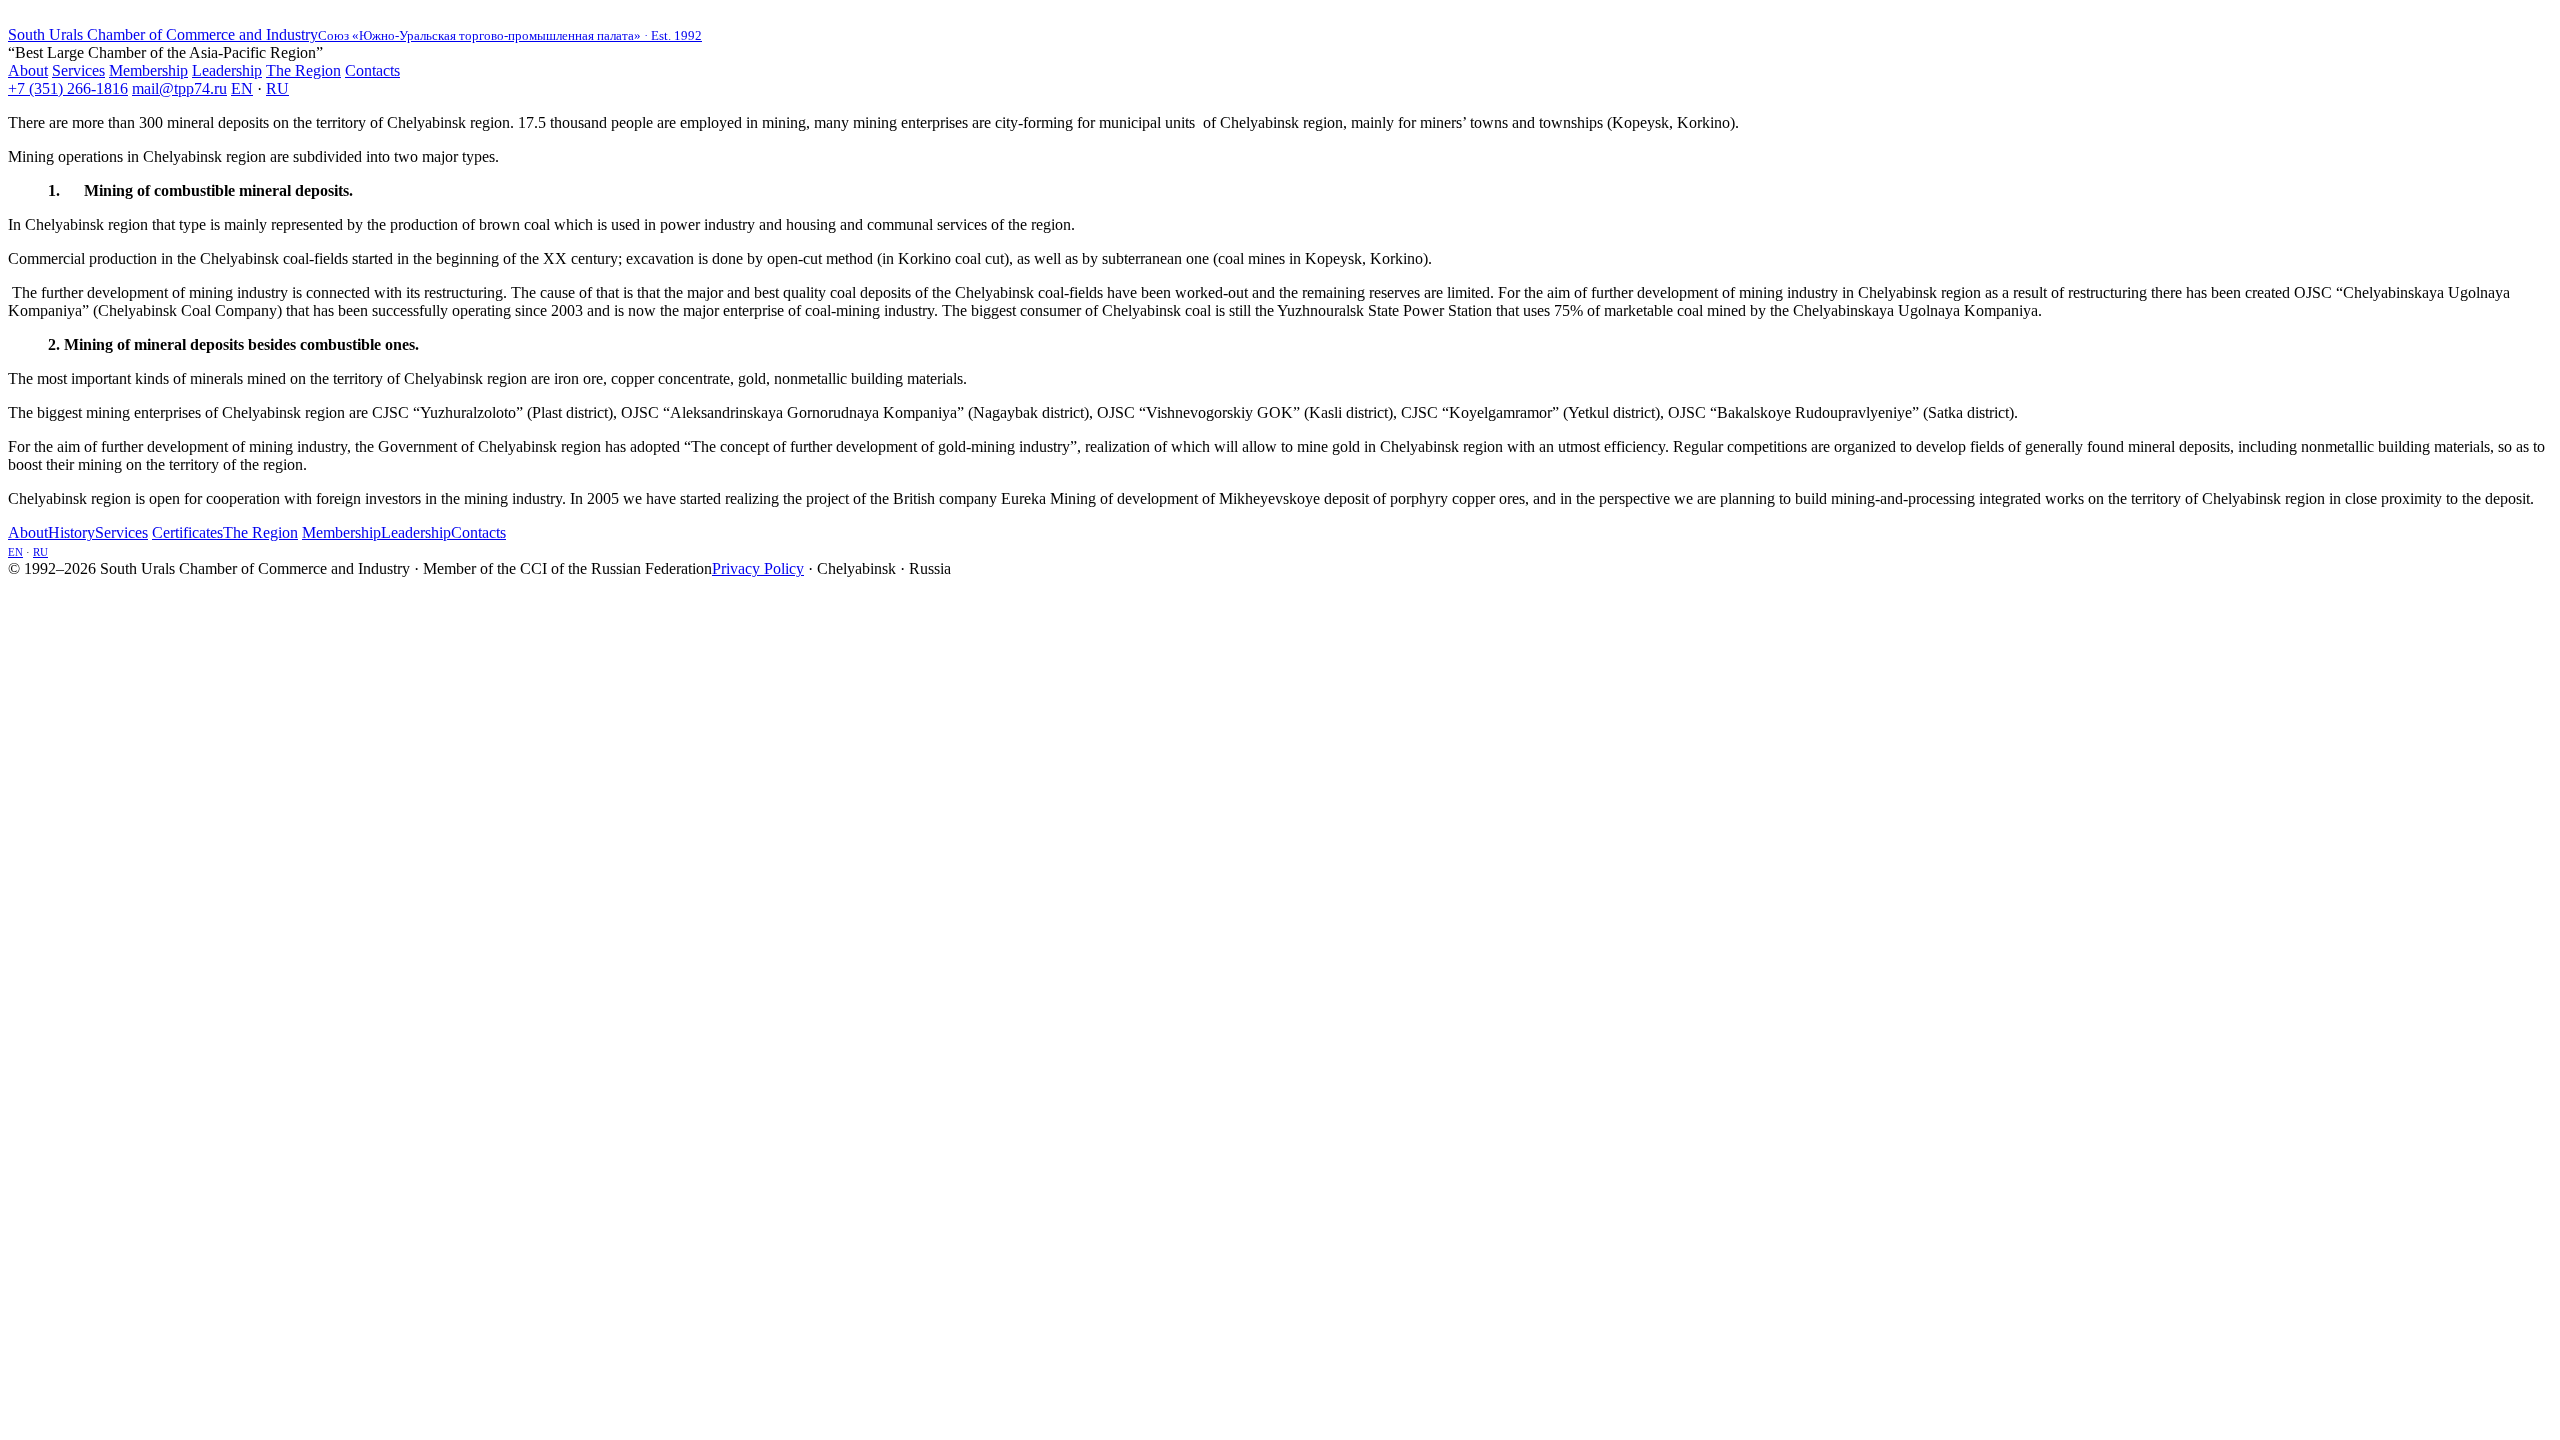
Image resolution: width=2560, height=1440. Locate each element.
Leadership (227, 70)
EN (242, 88)
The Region (303, 70)
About (28, 70)
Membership (148, 70)
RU (277, 88)
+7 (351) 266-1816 (68, 88)
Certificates (187, 532)
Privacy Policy (758, 568)
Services (78, 70)
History (71, 532)
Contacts (372, 70)
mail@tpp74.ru (179, 88)
